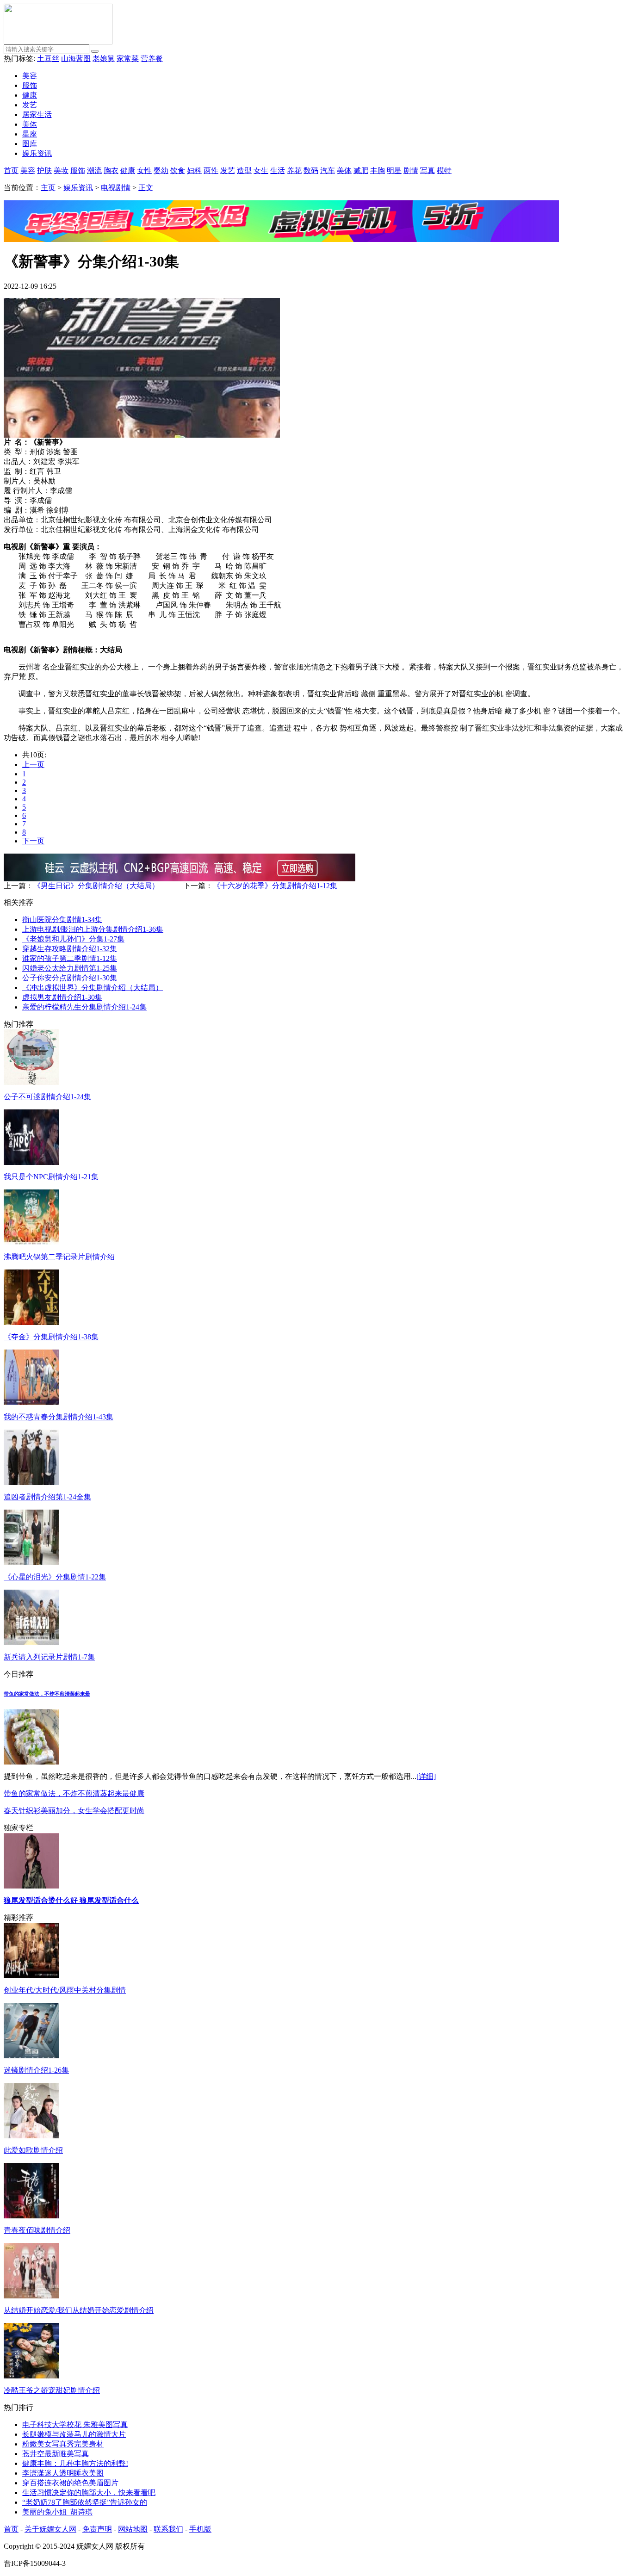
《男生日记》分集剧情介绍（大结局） (96, 886)
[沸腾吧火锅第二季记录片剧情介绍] (31, 1242)
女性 (144, 170)
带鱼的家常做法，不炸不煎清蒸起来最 (47, 1694)
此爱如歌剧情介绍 (33, 2150)
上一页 (33, 765)
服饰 (30, 85)
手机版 (200, 2529)
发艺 (30, 105)
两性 (211, 170)
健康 (30, 95)
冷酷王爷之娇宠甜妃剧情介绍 (52, 2390)
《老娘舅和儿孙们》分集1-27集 (73, 939)
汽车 (328, 170)
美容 (30, 76)
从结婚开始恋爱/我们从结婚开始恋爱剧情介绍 (79, 2310)
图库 (30, 144)
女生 (261, 170)
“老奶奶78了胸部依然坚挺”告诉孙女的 (85, 2502)
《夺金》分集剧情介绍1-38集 (51, 1337)
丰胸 (378, 170)
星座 (30, 134)
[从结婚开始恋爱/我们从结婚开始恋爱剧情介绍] (31, 2296)
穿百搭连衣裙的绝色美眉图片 (70, 2483)
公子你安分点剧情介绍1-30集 (70, 978)
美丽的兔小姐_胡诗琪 (57, 2512)
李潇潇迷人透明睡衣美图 (63, 2473)
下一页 (33, 841)
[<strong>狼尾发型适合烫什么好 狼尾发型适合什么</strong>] (31, 1886)
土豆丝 (48, 59)
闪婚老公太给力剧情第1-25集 (70, 968)
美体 (30, 124)
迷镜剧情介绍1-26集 (36, 2070)
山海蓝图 (76, 59)
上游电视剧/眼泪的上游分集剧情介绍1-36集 (93, 929)
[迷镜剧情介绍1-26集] (31, 2056)
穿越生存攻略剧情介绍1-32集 (70, 949)
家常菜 (128, 59)
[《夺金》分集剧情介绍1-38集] (31, 1322)
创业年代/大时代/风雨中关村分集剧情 (65, 1990)
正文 (146, 188)
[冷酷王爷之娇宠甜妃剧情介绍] (31, 2376)
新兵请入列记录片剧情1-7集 (49, 1657)
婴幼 (161, 170)
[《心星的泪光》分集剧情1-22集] (31, 1563)
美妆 (61, 170)
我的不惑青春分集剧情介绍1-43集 (59, 1417)
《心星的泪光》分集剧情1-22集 (55, 1577)
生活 (278, 170)
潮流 (94, 170)
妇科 (194, 170)
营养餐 (152, 59)
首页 (11, 170)
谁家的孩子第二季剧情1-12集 (70, 958)
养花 (294, 170)
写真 (428, 170)
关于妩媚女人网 (50, 2529)
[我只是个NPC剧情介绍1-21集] (31, 1162)
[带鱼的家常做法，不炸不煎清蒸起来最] (31, 1762)
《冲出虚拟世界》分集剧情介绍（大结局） (93, 988)
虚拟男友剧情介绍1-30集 (62, 997)
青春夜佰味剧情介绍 (37, 2230)
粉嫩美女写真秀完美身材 (63, 2444)
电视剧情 (116, 188)
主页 (48, 188)
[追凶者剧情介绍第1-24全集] (31, 1483)
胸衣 (111, 170)
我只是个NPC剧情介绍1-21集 (51, 1177)
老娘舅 (104, 59)
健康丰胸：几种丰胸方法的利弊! (75, 2463)
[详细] (426, 1776)
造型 (244, 170)
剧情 (411, 170)
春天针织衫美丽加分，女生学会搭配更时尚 (74, 1811)
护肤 (44, 170)
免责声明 (97, 2529)
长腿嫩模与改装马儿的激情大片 (74, 2434)
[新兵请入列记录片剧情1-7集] (31, 1643)
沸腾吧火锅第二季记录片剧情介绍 (59, 1257)
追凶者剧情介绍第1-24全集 (47, 1497)
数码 (311, 170)
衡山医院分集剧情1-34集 (62, 920)
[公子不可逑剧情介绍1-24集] (31, 1082)
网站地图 (133, 2529)
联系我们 (168, 2529)
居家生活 (37, 115)
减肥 (361, 170)
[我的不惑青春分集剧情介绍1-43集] (31, 1403)
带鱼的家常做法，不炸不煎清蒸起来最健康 (74, 1793)
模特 (444, 170)
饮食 (178, 170)
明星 (394, 170)
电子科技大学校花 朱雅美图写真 (75, 2424)
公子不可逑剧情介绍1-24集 (47, 1097)
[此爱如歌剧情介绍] (31, 2136)
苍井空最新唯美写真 (56, 2454)
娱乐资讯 (37, 153)
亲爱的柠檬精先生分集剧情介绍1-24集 (84, 1007)
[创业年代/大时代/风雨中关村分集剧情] (31, 1976)
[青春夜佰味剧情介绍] (31, 2216)
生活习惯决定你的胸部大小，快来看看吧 (89, 2492)
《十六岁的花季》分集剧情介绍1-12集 (275, 886)
